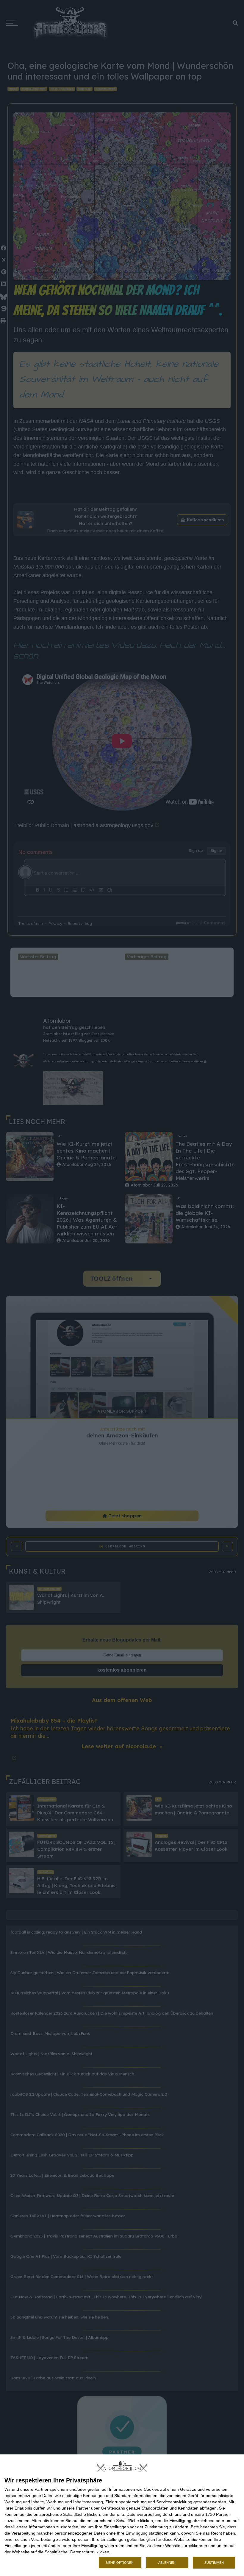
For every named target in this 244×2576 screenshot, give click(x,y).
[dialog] (122, 2515)
